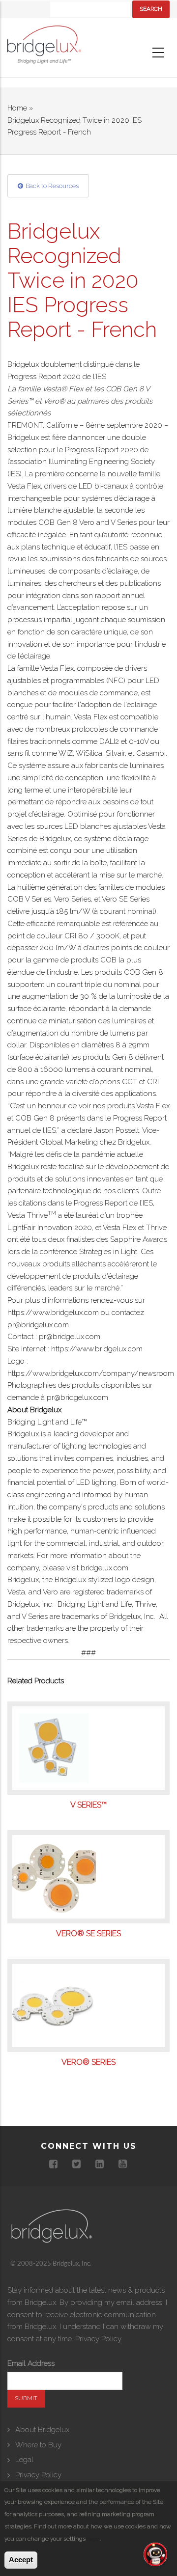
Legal (24, 2460)
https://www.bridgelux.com (53, 1313)
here (93, 2539)
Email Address (31, 2363)
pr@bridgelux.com (38, 1325)
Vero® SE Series (88, 1934)
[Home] (44, 47)
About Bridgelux (42, 2430)
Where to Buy (38, 2445)
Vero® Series (88, 2062)
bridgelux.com (104, 1568)
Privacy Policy (98, 2339)
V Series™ (88, 1805)
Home (17, 108)
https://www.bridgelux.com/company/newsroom (91, 1373)
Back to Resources (52, 186)
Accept (21, 2560)
